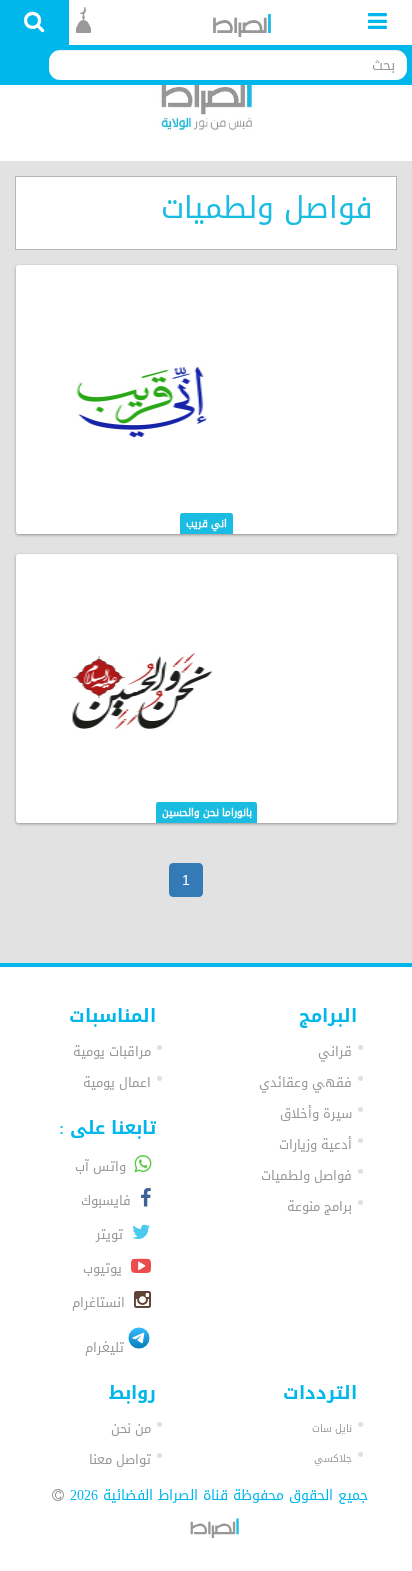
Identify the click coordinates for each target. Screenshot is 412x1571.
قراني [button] (335, 1051)
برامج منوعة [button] (319, 1206)
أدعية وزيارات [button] (315, 1144)
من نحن (131, 1428)
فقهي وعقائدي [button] (305, 1082)
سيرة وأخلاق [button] (316, 1113)
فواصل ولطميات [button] (306, 1175)
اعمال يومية (117, 1082)
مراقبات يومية (112, 1051)
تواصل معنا (120, 1459)
